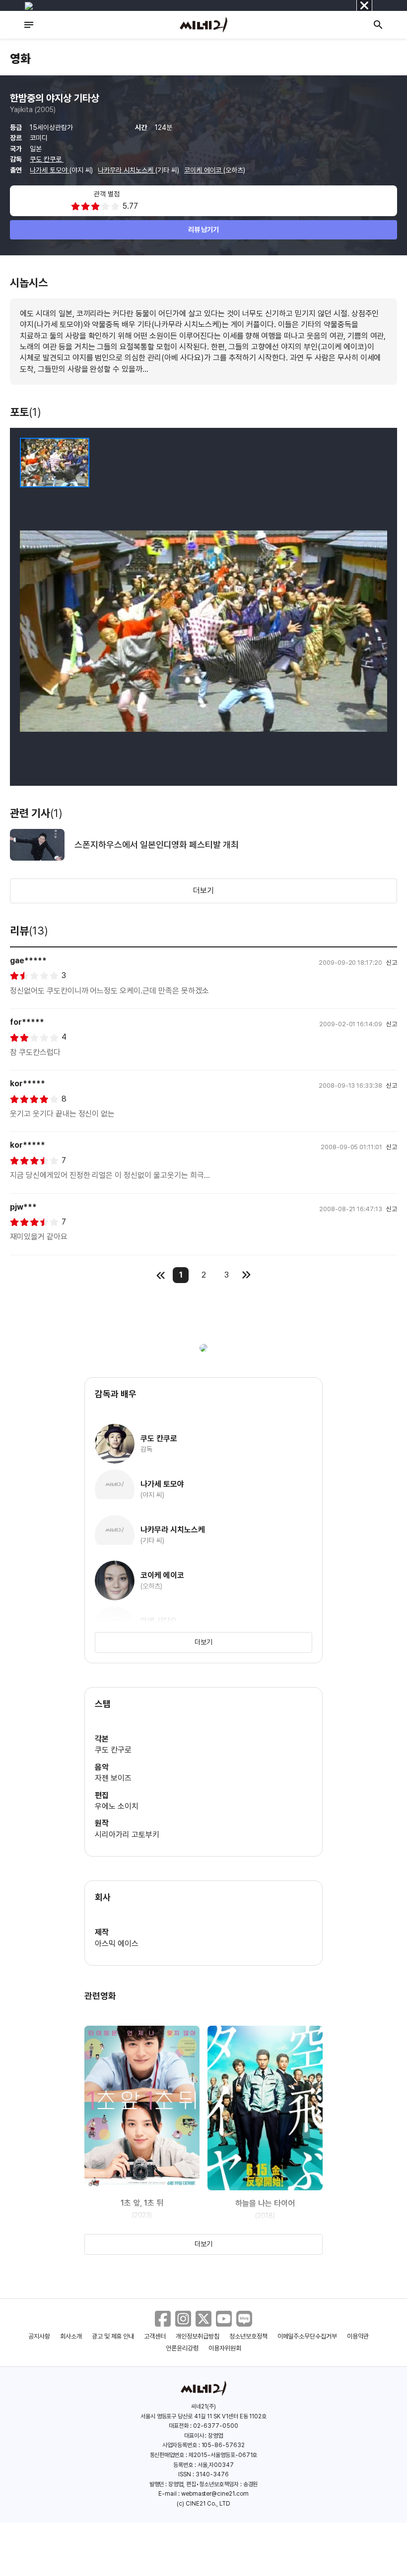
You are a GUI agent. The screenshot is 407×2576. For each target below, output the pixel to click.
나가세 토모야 (50, 170)
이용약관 (358, 2336)
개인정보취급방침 (198, 2336)
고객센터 (155, 2336)
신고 (392, 963)
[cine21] (203, 25)
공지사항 (39, 2336)
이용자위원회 (225, 2348)
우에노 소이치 (117, 1806)
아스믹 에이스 (117, 1944)
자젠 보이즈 (113, 1778)
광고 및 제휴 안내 (113, 2336)
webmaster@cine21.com (215, 2494)
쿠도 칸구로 (113, 1750)
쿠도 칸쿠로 (47, 159)
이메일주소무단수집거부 (307, 2336)
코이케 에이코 (204, 170)
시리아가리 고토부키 (127, 1835)
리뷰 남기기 (204, 230)
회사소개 (71, 2336)
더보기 (203, 891)
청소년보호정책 (248, 2336)
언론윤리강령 (182, 2348)
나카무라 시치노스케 (127, 170)
